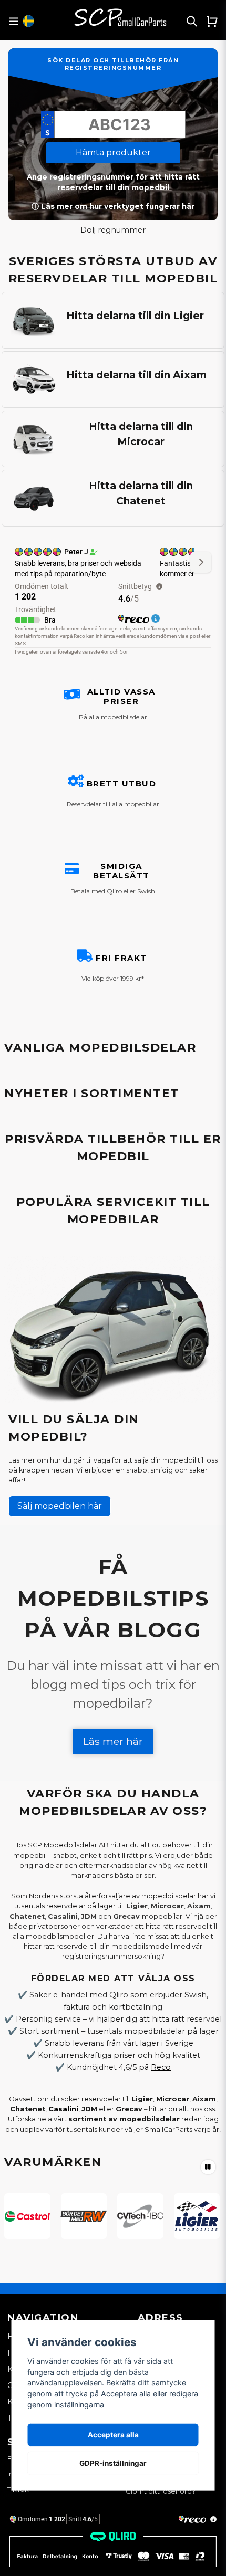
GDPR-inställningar (113, 2463)
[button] (28, 21)
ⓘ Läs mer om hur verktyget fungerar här (113, 206)
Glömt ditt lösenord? (161, 2491)
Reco (161, 2067)
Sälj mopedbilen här (60, 1506)
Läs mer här (113, 1741)
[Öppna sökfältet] (192, 21)
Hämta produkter (113, 153)
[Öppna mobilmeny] (13, 21)
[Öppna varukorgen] (212, 21)
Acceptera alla (113, 2435)
